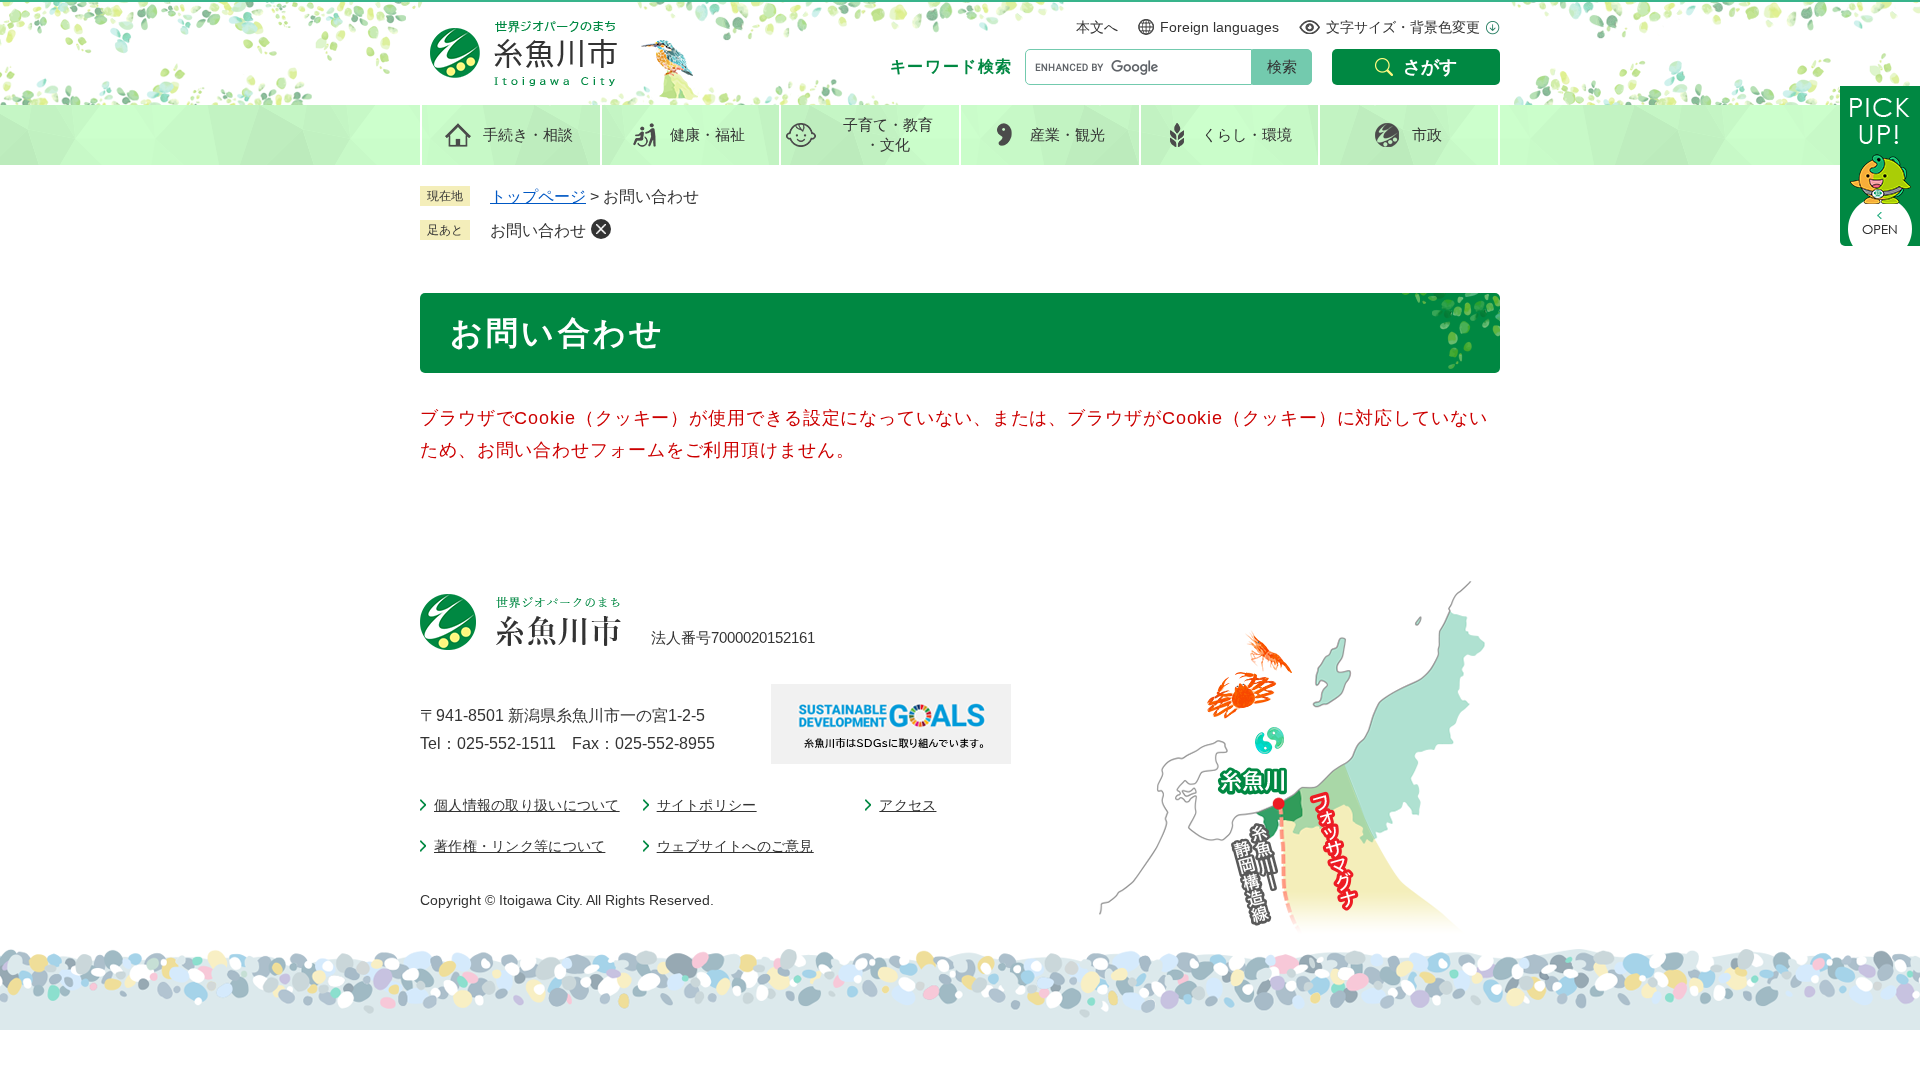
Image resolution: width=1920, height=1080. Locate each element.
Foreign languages (1219, 27)
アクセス (907, 805)
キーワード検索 (951, 66)
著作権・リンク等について (519, 846)
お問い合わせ (538, 230)
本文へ (1097, 27)
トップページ (538, 196)
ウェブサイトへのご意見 (735, 846)
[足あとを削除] (601, 229)
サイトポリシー (707, 805)
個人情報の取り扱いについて (527, 805)
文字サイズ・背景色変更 (1403, 27)
